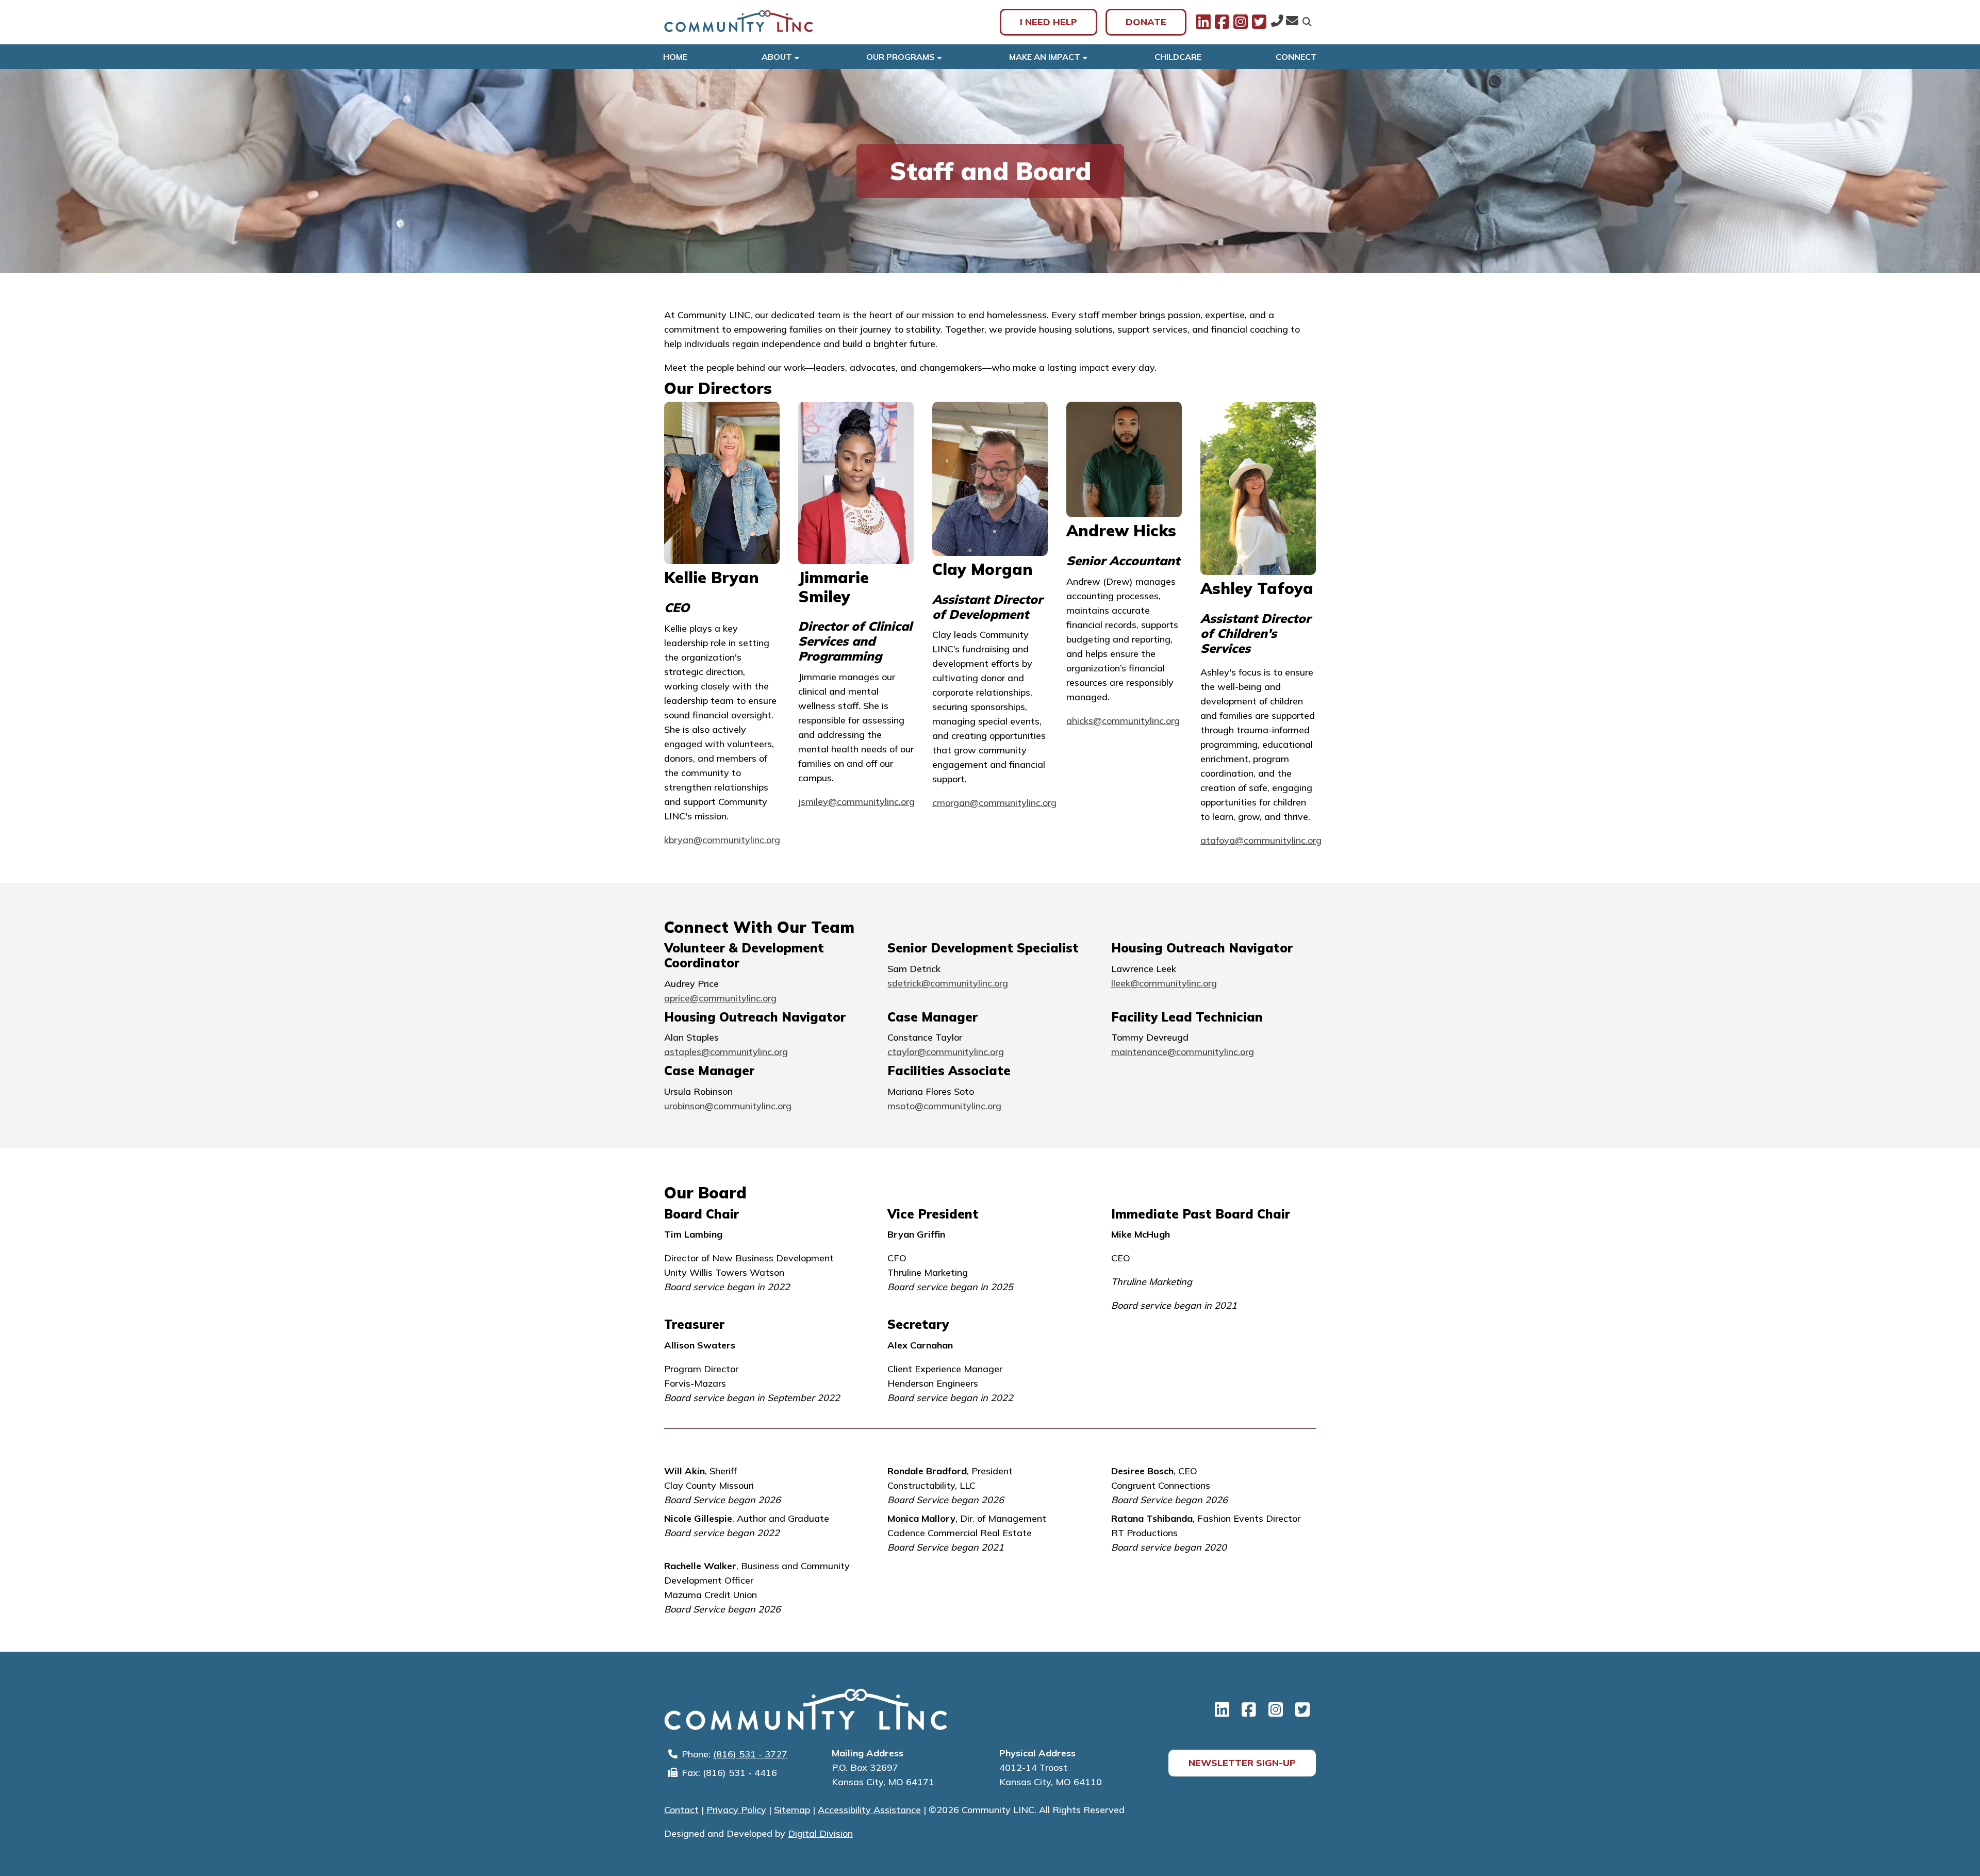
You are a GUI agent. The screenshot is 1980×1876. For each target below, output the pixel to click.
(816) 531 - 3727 (750, 1754)
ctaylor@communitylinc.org (946, 1052)
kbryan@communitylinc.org (722, 840)
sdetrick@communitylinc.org (948, 983)
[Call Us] (1277, 22)
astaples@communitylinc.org (726, 1052)
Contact (681, 1810)
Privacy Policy (736, 1810)
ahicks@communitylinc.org (1123, 721)
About (777, 57)
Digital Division (820, 1833)
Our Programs (901, 57)
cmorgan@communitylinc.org (994, 803)
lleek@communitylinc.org (1164, 983)
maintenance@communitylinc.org (1183, 1052)
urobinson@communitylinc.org (728, 1106)
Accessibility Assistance (869, 1810)
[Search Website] (1307, 22)
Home (675, 57)
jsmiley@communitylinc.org (856, 802)
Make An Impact (1045, 57)
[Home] (739, 22)
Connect (1296, 57)
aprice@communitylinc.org (720, 998)
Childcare (1178, 57)
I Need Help (1049, 22)
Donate (1146, 22)
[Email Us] (1292, 22)
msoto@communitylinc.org (944, 1106)
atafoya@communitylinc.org (1261, 840)
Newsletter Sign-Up (1242, 1763)
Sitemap (792, 1810)
